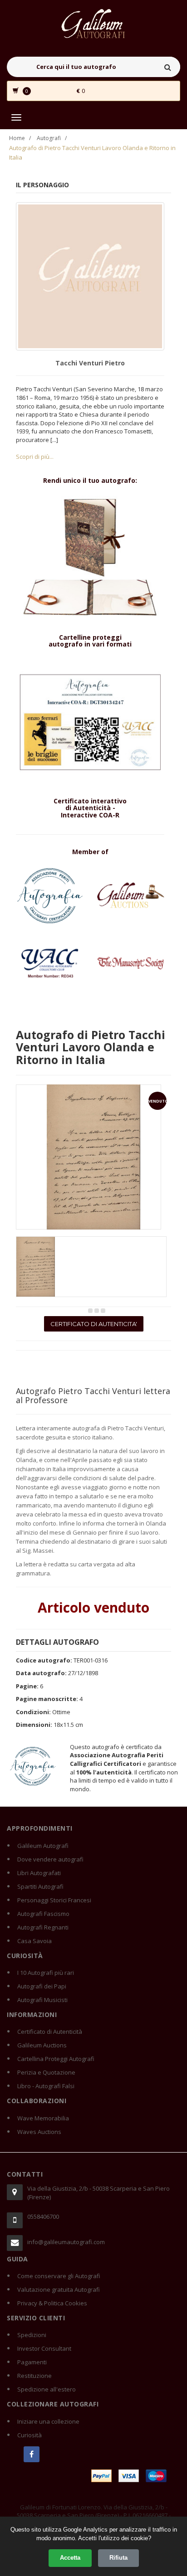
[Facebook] (32, 2454)
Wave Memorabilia (43, 2118)
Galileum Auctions (42, 2045)
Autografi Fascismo (43, 1914)
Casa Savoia (34, 1941)
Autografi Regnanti (43, 1927)
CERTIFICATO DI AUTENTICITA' (94, 1324)
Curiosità (30, 2435)
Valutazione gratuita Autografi (59, 2289)
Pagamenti (32, 2362)
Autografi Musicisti (42, 2000)
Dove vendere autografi (50, 1859)
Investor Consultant (44, 2348)
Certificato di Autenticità (50, 2032)
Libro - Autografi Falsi (46, 2086)
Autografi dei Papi (42, 1986)
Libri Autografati (39, 1873)
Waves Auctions (39, 2132)
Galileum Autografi (43, 1846)
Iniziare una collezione (48, 2421)
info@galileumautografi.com (66, 2242)
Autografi (49, 138)
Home (17, 138)
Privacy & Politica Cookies (52, 2303)
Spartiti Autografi (40, 1886)
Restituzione (34, 2376)
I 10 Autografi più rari (46, 1973)
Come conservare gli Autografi (59, 2276)
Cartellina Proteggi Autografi (56, 2059)
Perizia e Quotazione (46, 2072)
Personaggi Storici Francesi (54, 1900)
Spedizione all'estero (47, 2389)
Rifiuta (118, 2558)
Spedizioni (32, 2335)
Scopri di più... (35, 457)
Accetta (70, 2558)
